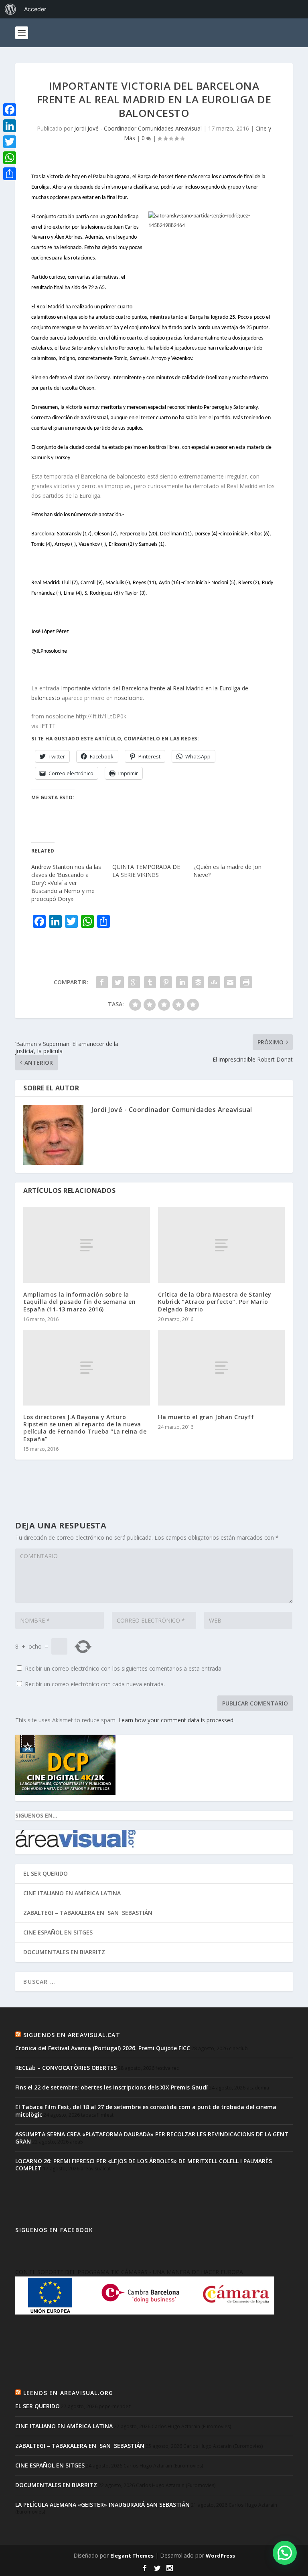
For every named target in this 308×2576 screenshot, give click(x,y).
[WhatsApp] (10, 158)
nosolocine (129, 698)
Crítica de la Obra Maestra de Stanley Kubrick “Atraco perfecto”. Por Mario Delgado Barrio (215, 1302)
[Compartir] (10, 174)
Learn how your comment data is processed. (176, 1720)
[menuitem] (10, 9)
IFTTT (48, 726)
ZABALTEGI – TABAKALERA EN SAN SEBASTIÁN (88, 1913)
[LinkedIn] (10, 126)
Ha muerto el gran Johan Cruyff (206, 1417)
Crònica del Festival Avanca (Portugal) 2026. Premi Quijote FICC (103, 2048)
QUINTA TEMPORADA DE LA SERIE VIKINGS (146, 871)
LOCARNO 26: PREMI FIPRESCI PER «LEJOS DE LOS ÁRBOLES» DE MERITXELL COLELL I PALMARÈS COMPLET (144, 2165)
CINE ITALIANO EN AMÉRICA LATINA (72, 1893)
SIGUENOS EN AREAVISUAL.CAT (72, 2035)
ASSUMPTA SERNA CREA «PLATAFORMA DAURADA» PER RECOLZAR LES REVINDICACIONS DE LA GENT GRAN (152, 2138)
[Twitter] (10, 142)
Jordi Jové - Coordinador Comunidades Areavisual (138, 128)
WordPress (220, 2556)
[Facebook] (10, 110)
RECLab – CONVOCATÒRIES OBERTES (66, 2068)
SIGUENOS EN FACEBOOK (54, 2230)
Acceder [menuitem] (35, 9)
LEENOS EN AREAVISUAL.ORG (68, 2393)
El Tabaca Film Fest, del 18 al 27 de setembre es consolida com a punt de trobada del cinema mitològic (146, 2110)
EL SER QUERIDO (46, 1873)
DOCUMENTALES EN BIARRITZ (64, 1952)
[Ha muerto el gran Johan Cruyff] (221, 1368)
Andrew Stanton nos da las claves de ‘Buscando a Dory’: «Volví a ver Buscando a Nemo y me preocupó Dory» (66, 883)
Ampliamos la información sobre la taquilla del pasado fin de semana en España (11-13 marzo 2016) (79, 1302)
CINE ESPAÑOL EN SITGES (58, 1932)
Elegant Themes (132, 2556)
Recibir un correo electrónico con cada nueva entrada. (95, 1684)
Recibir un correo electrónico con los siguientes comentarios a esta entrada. (124, 1668)
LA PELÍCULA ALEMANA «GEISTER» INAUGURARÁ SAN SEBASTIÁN (102, 2505)
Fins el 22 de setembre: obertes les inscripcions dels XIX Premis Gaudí (111, 2087)
